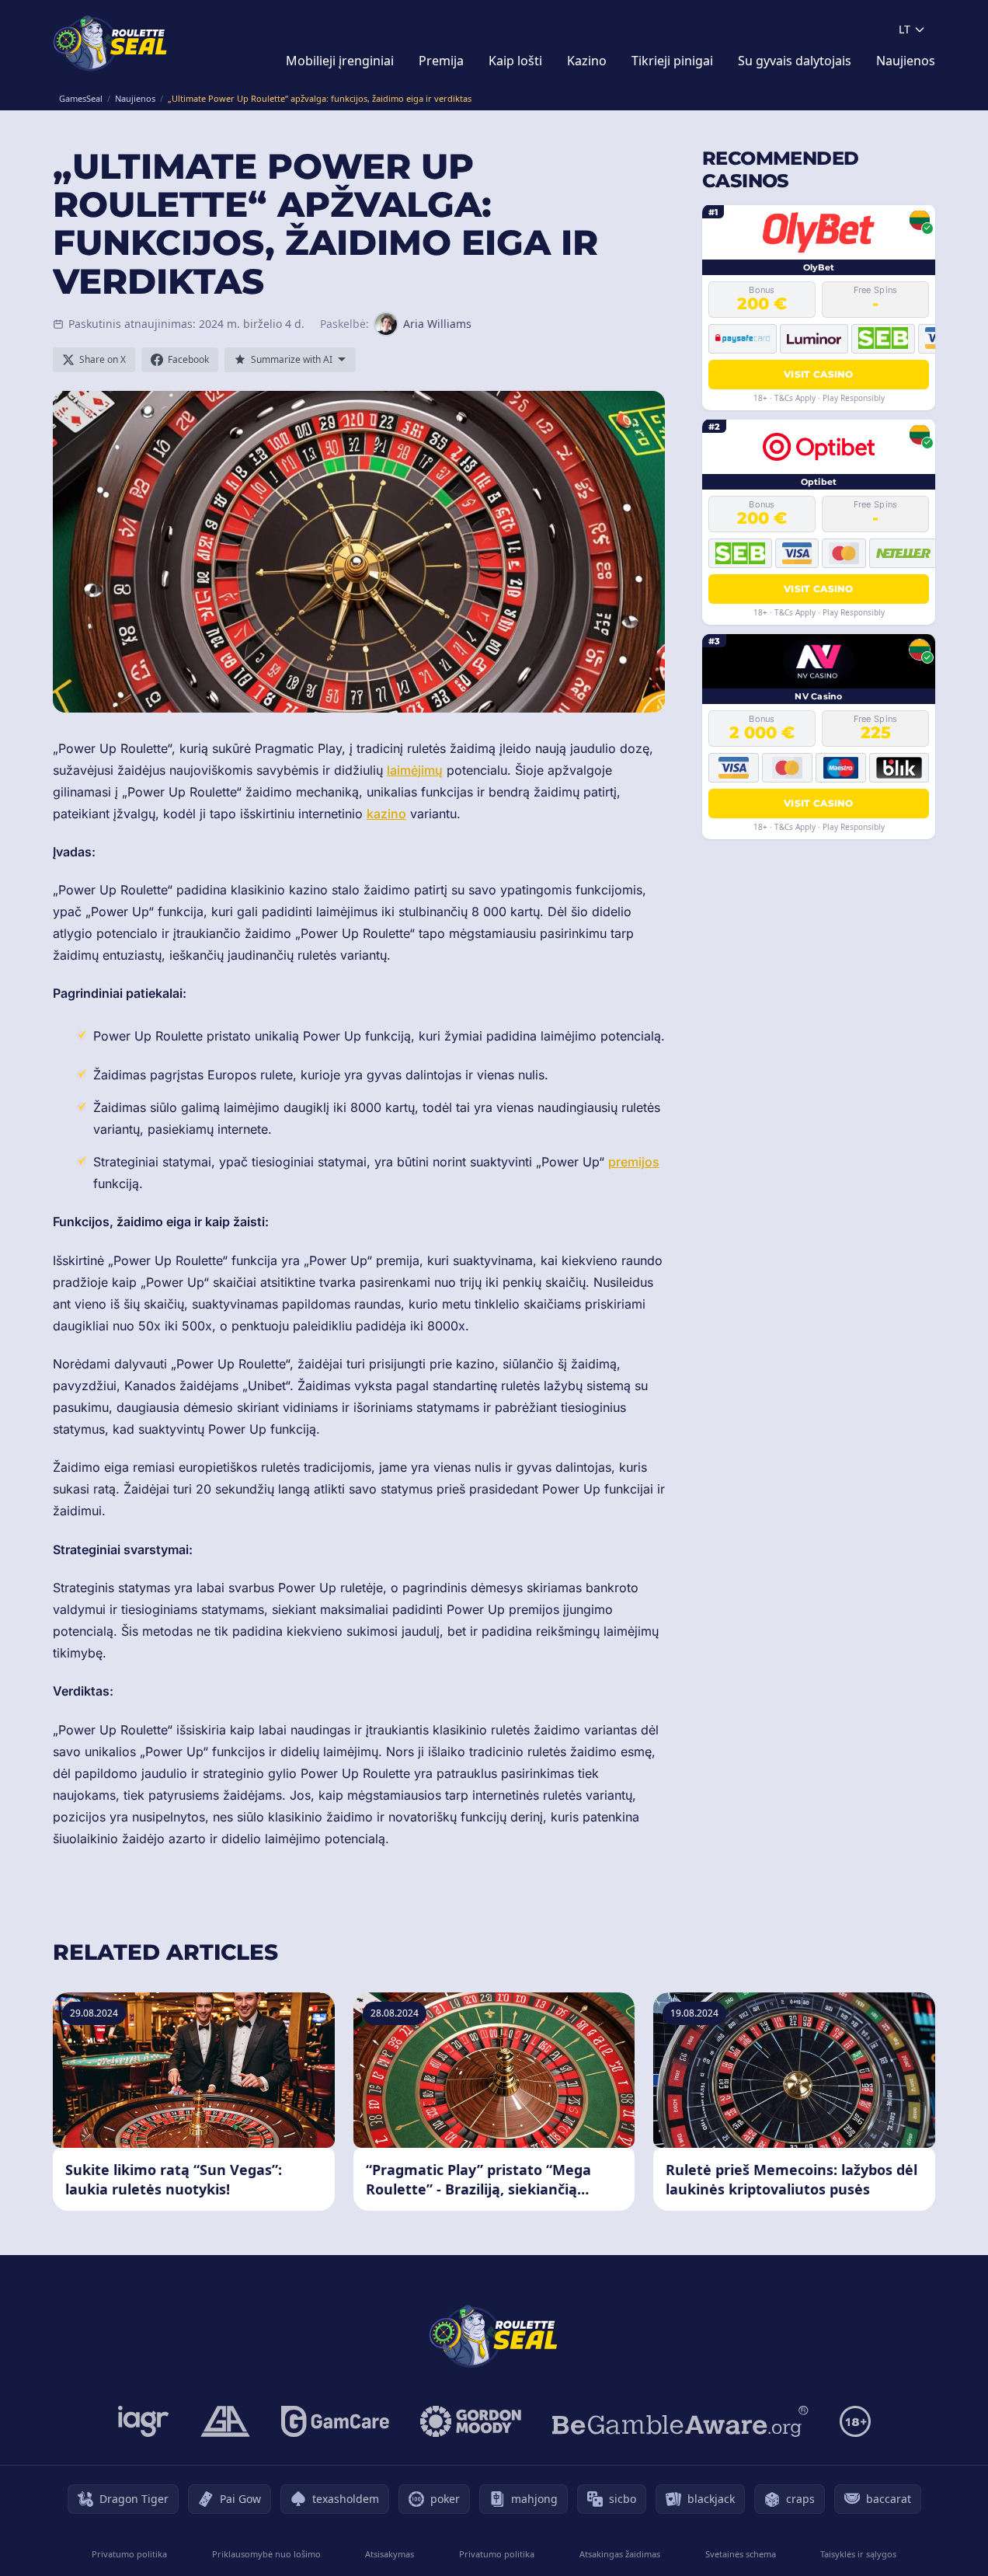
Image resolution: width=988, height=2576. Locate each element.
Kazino (587, 61)
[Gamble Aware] (680, 2421)
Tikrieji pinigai (672, 61)
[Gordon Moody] (471, 2421)
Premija (441, 61)
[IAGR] (144, 2421)
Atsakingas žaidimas (620, 2554)
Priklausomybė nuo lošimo (266, 2554)
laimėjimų (415, 770)
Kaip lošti (515, 61)
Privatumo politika (129, 2554)
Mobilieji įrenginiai (340, 61)
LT (905, 29)
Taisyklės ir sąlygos (858, 2554)
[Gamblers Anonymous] (225, 2421)
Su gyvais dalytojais (795, 61)
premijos (634, 1162)
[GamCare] (335, 2421)
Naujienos (906, 61)
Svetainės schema (741, 2554)
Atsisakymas (390, 2554)
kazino (386, 814)
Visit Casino (819, 373)
